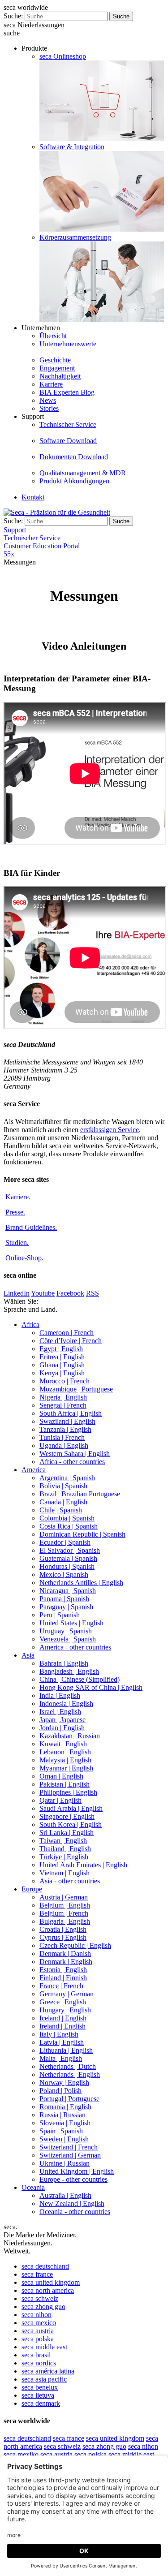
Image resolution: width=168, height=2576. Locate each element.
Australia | (65, 2195)
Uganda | (64, 1445)
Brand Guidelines (31, 1227)
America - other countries (75, 1647)
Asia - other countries (70, 1881)
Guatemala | (68, 1558)
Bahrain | (64, 1663)
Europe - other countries (73, 2179)
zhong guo (43, 2307)
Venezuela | (68, 1639)
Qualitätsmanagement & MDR (83, 473)
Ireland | (62, 2026)
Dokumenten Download (74, 457)
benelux (40, 2387)
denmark (41, 2403)
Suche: (13, 16)
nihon (37, 2315)
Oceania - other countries (75, 2212)
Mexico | (64, 1574)
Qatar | (60, 1800)
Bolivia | (63, 1486)
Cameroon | (67, 1333)
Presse (15, 1212)
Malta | (61, 2058)
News (48, 400)
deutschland (45, 2266)
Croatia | (63, 1929)
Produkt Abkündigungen (74, 481)
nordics (39, 2363)
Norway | (64, 2083)
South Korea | (71, 1824)
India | (60, 1695)
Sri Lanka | (67, 1833)
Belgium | (65, 1905)
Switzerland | (69, 2147)
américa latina (48, 2371)
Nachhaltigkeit (60, 376)
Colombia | (67, 1518)
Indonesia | (66, 1704)
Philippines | (68, 1792)
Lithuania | (66, 2050)
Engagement (57, 368)
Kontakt (33, 497)
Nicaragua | (68, 1591)
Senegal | (63, 1405)
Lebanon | (65, 1752)
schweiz (40, 2298)
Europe (32, 1889)
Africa (30, 1325)
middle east (44, 2347)
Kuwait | (63, 1744)
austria (38, 2331)
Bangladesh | (69, 1671)
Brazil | (80, 1494)
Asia (28, 1655)
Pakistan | (65, 1784)
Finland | (63, 1978)
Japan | (62, 1720)
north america (48, 2290)
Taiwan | (63, 1841)
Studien (17, 1243)
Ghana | (62, 1365)
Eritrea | (62, 1357)
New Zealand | (72, 2203)
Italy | (59, 2034)
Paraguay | (66, 1607)
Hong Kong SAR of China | (91, 1687)
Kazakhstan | (70, 1736)
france (37, 2274)
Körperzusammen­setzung (75, 237)
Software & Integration (72, 147)
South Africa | (71, 1413)
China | (80, 1679)
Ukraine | (65, 2163)
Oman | (61, 1776)
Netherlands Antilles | (81, 1583)
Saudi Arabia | (71, 1808)
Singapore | (67, 1816)
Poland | (60, 2091)
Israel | (60, 1712)
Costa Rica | (69, 1526)
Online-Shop (24, 1258)
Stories (49, 408)
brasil (36, 2355)
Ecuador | (65, 1542)
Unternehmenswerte (68, 344)
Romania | (65, 2107)
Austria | (64, 1897)
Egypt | (61, 1349)
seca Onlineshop (63, 56)
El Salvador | (70, 1550)
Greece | (63, 2002)
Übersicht (53, 336)
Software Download (68, 441)
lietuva (38, 2395)
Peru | (60, 1615)
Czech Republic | (75, 1945)
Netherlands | (68, 2066)
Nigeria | (63, 1397)
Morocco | (65, 1381)
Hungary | (65, 2010)
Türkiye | (64, 1857)
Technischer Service (68, 424)
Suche (121, 16)
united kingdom (51, 2282)
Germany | (67, 1994)
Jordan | (62, 1728)
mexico (39, 2323)
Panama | (64, 1599)
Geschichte (55, 360)
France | (61, 1986)
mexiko (21, 2454)
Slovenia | (65, 2123)
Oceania (33, 2187)
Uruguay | (66, 1631)
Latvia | (62, 2042)
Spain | (61, 2131)
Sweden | (64, 2139)
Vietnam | (65, 1873)
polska (38, 2339)
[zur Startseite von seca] (57, 512)
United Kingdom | (77, 2171)
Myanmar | (66, 1768)
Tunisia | (62, 1437)
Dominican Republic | (82, 1534)
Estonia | (63, 1970)
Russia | (62, 2115)
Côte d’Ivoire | (71, 1341)
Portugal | (69, 2099)
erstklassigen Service (110, 1130)
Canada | (63, 1502)
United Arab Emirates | (83, 1865)
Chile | (61, 1510)
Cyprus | (63, 1937)
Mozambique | (76, 1389)
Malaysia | (65, 1760)
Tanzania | (65, 1429)
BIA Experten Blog (67, 392)
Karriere (51, 384)
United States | (71, 1623)
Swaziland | (67, 1421)
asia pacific (44, 2379)
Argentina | (67, 1478)
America (34, 1470)
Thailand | (65, 1849)
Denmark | (65, 1954)
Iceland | (63, 2018)
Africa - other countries (72, 1462)
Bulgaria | (65, 1921)
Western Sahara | (75, 1454)
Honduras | (67, 1566)
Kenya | (62, 1373)
